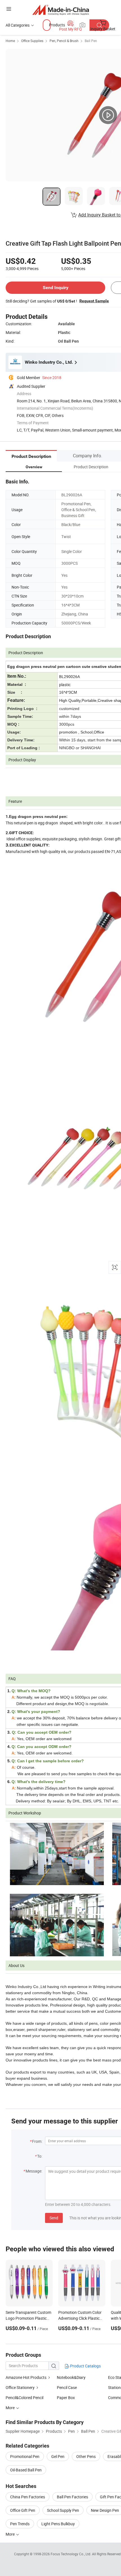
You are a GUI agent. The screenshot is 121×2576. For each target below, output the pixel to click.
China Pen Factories (28, 2497)
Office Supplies (32, 41)
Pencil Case (67, 2387)
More (11, 2534)
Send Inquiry (56, 288)
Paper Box (66, 2398)
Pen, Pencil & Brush (64, 41)
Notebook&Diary (71, 2377)
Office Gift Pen (23, 2510)
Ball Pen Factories (72, 2497)
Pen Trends (20, 2524)
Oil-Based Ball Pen (26, 2470)
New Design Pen (105, 2510)
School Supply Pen (63, 2510)
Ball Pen (91, 41)
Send (54, 2218)
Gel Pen (58, 2456)
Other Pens (86, 2456)
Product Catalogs (85, 2366)
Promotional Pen (25, 2456)
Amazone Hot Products (26, 2377)
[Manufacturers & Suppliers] (61, 10)
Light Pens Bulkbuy (58, 2524)
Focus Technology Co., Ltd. (71, 2554)
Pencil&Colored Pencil (24, 2398)
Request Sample (94, 301)
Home (10, 41)
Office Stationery (20, 2387)
